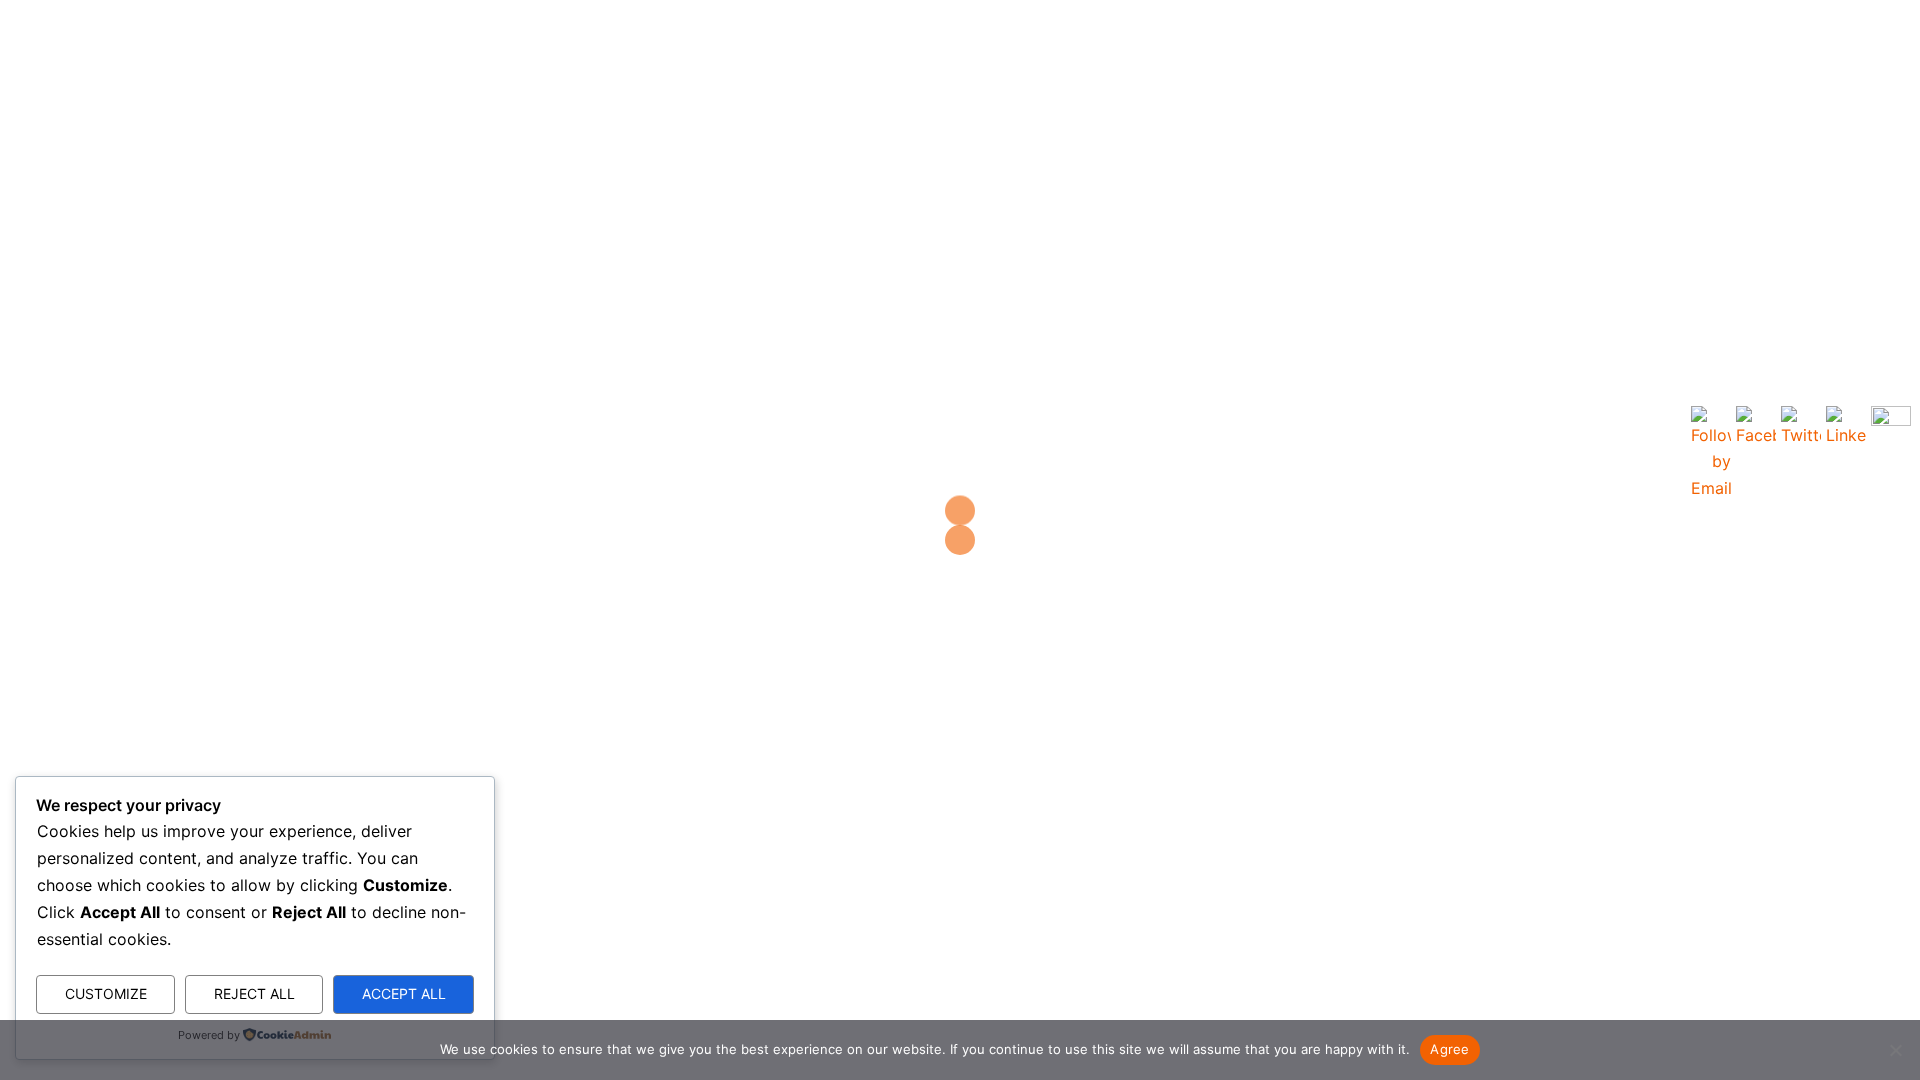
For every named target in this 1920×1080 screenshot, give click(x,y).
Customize (106, 993)
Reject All (254, 993)
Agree (1449, 1049)
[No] (1895, 1050)
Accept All (404, 993)
